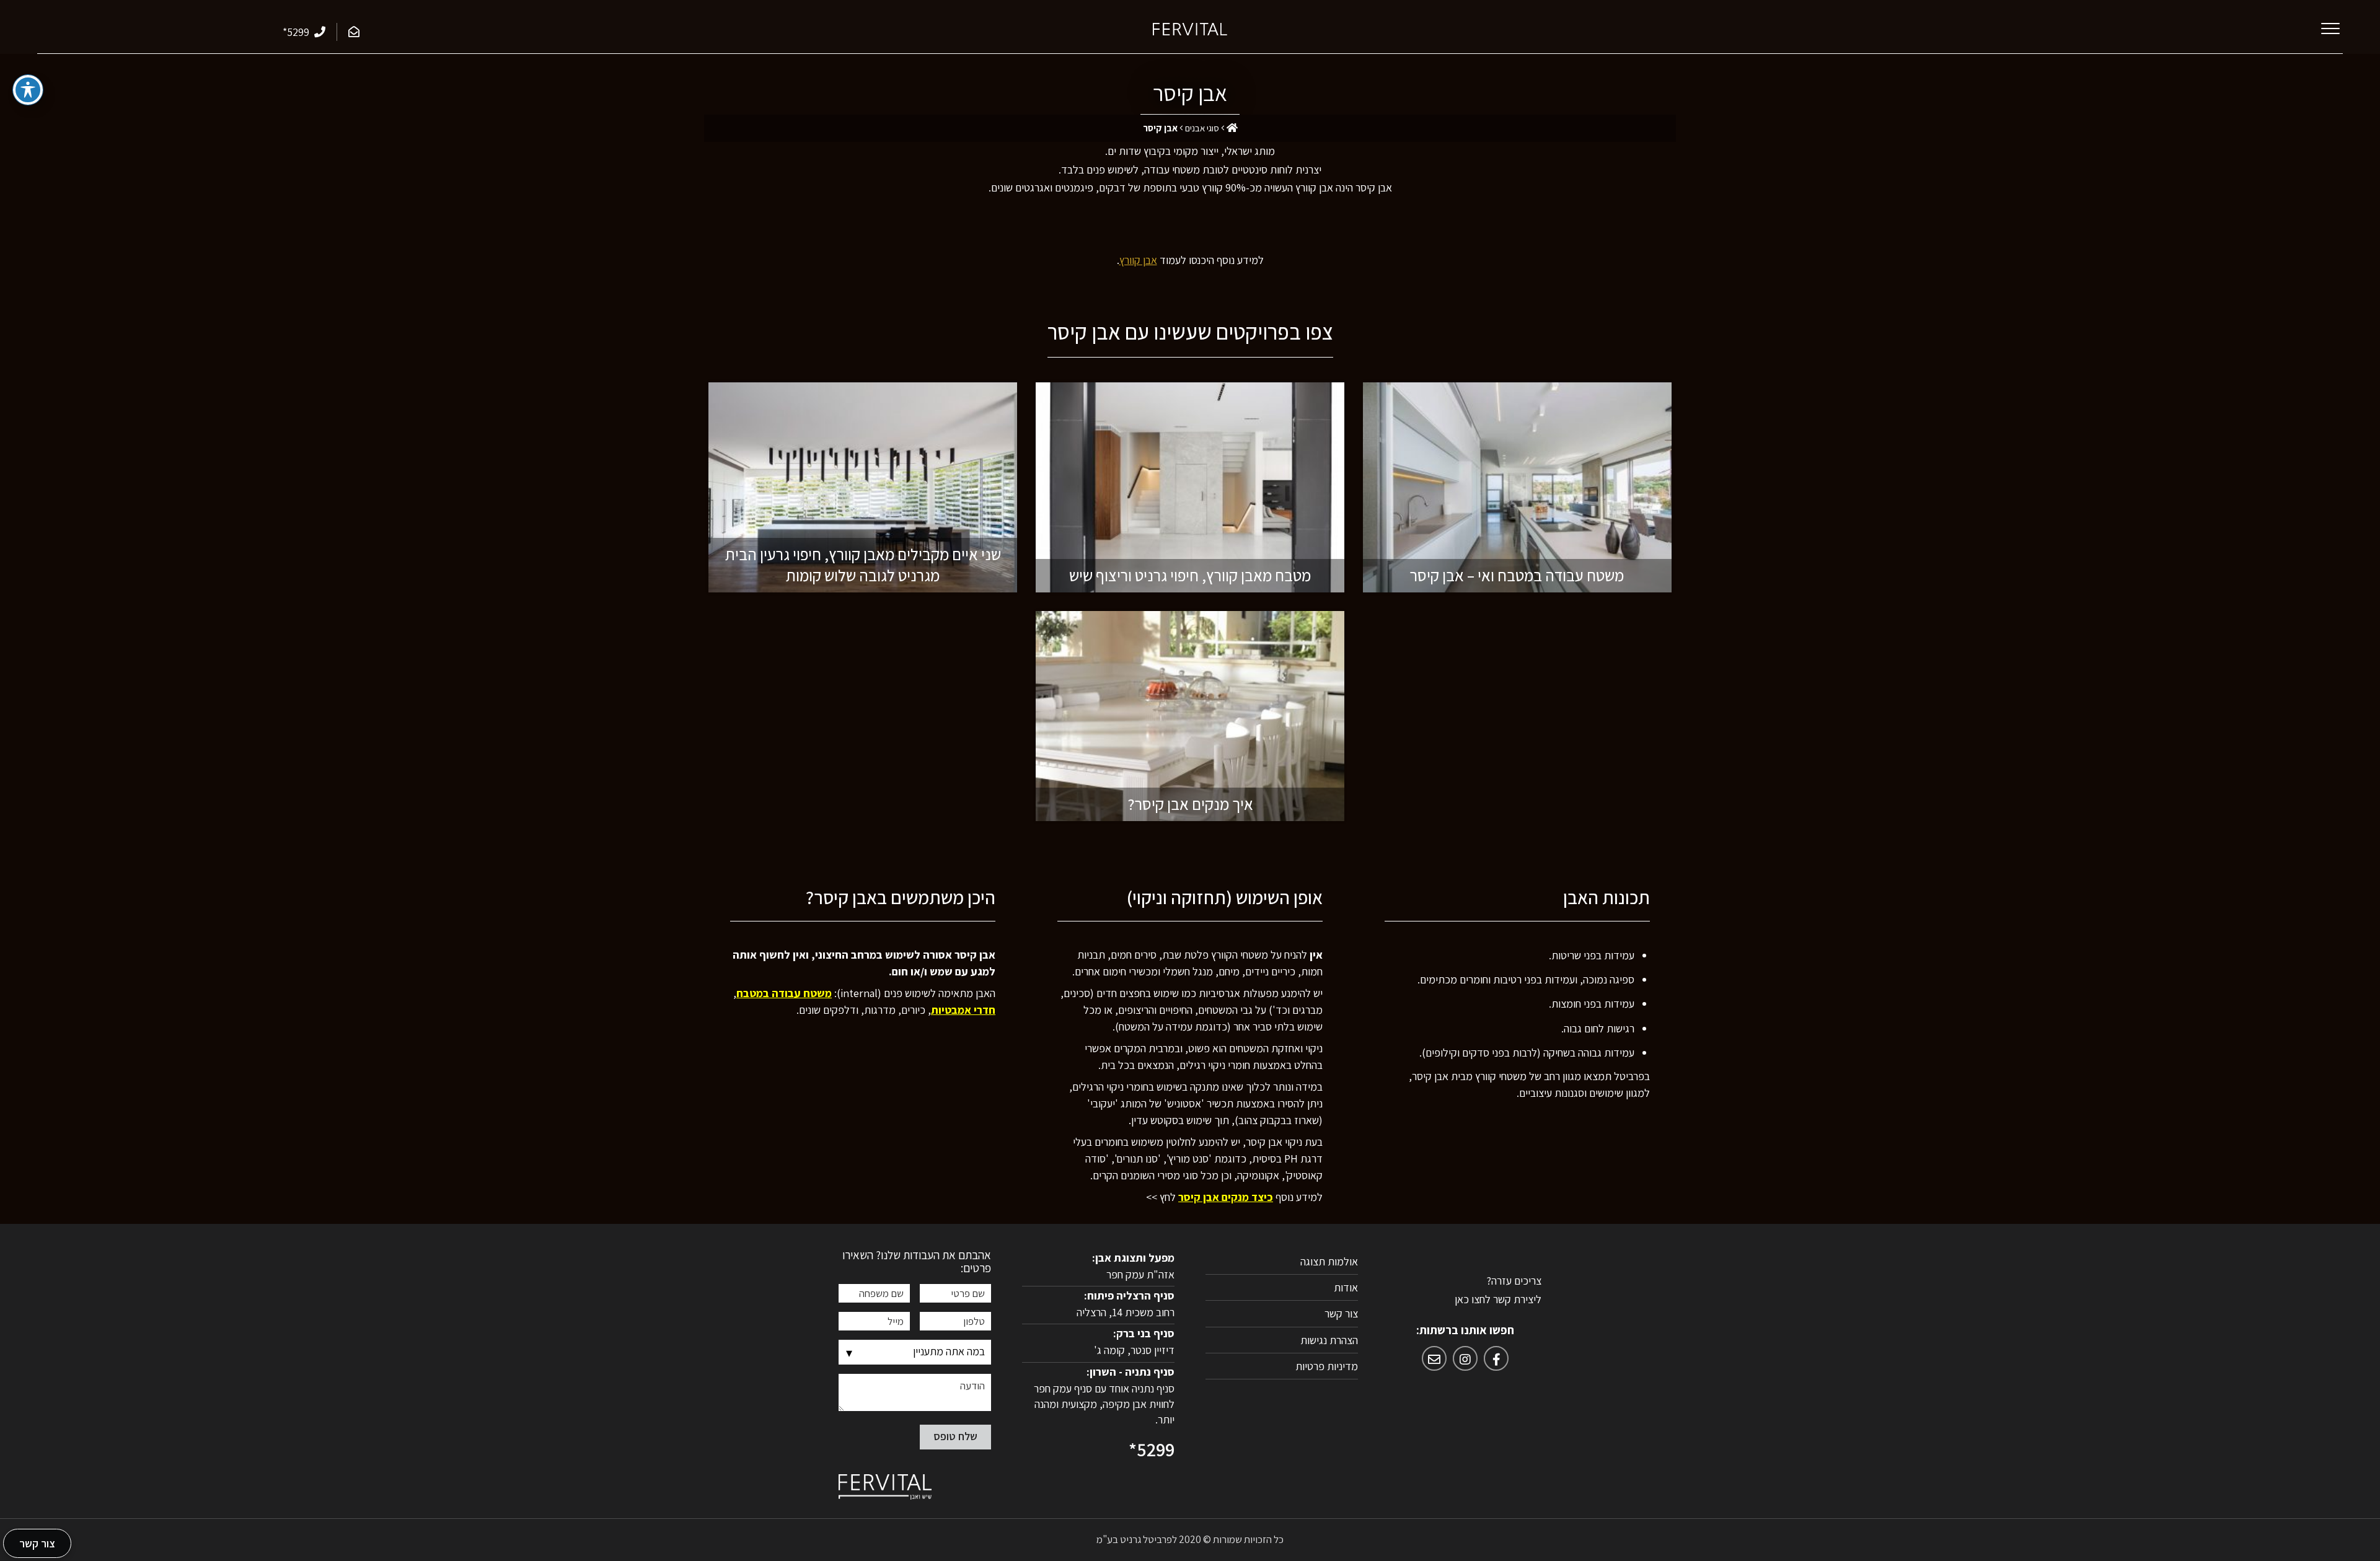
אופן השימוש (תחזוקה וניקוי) (1225, 898)
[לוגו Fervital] (1190, 28)
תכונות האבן (1606, 898)
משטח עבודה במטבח (784, 993)
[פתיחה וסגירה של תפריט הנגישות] (28, 90)
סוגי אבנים (1202, 128)
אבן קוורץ (1138, 260)
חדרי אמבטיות (963, 1010)
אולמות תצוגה (1329, 1261)
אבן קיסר (1190, 93)
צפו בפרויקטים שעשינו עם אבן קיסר (1190, 332)
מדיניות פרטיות (1327, 1366)
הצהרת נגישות (1329, 1340)
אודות (1346, 1287)
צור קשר (1341, 1313)
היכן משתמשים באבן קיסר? (901, 898)
